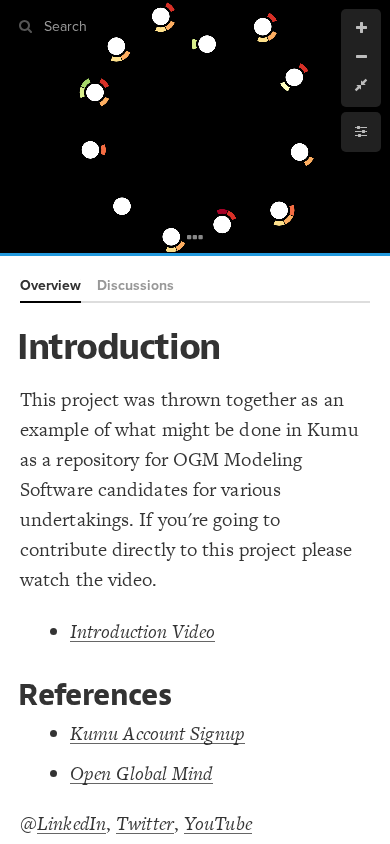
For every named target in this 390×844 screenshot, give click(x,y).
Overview (50, 285)
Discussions (135, 285)
